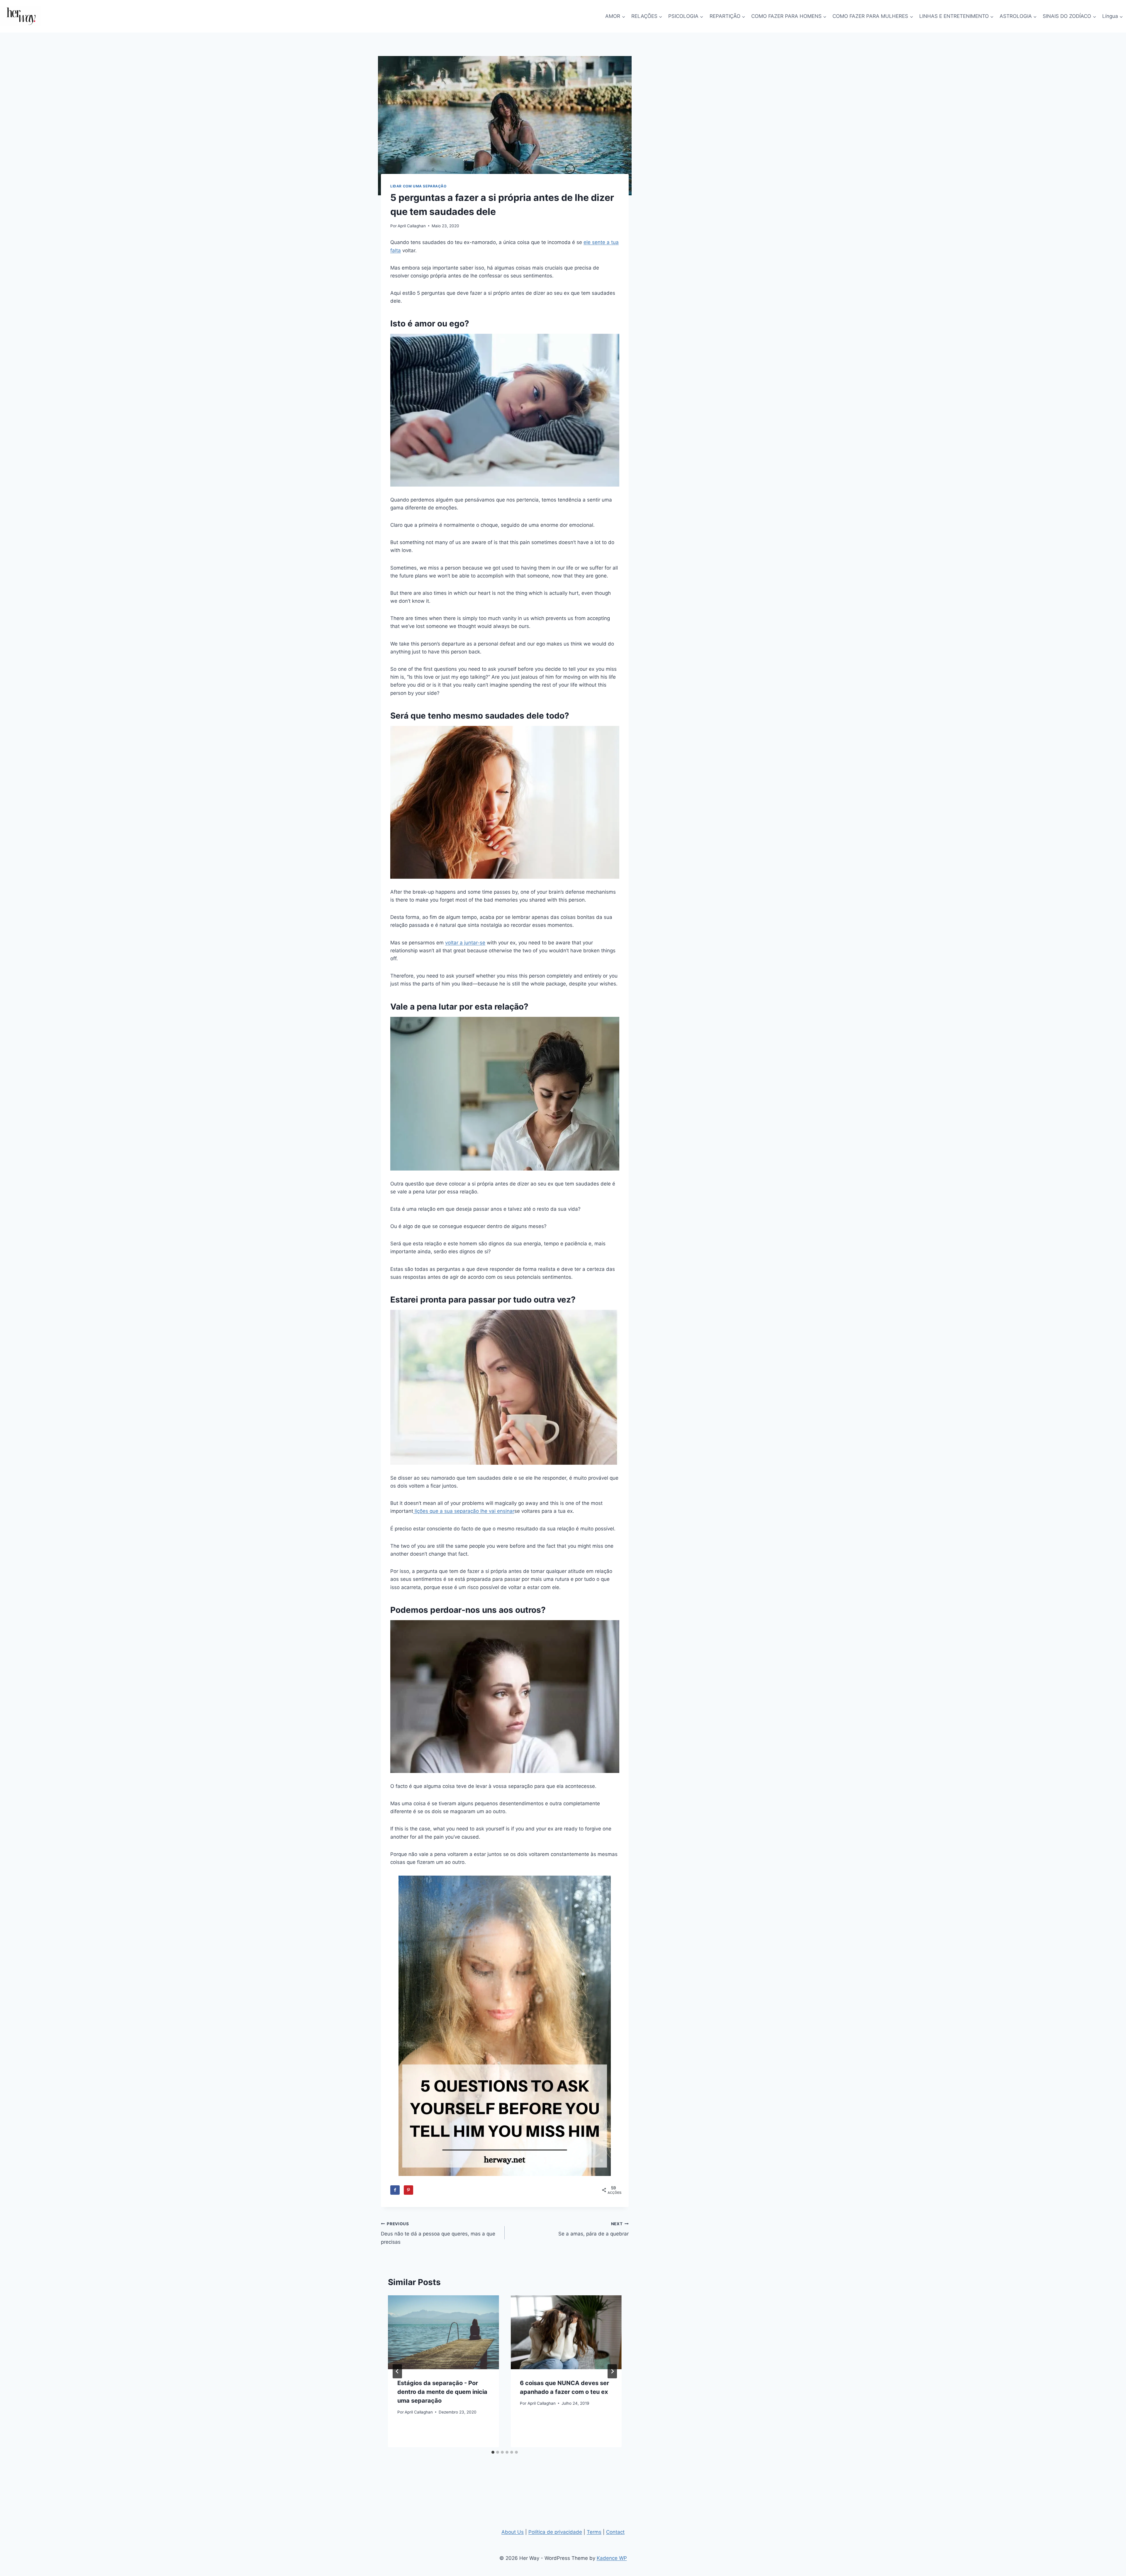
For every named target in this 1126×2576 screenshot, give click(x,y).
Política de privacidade (555, 2532)
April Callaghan (412, 226)
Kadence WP (612, 2558)
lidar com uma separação (418, 186)
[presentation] (443, 2332)
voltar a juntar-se (465, 943)
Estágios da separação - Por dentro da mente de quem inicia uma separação (442, 2392)
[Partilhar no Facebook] (395, 2190)
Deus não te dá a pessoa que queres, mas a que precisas (438, 2233)
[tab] (493, 2452)
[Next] (612, 2371)
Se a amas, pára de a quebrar (593, 2229)
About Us (513, 2532)
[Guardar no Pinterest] (408, 2190)
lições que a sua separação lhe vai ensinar (464, 1511)
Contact (615, 2532)
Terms (594, 2532)
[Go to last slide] (397, 2371)
